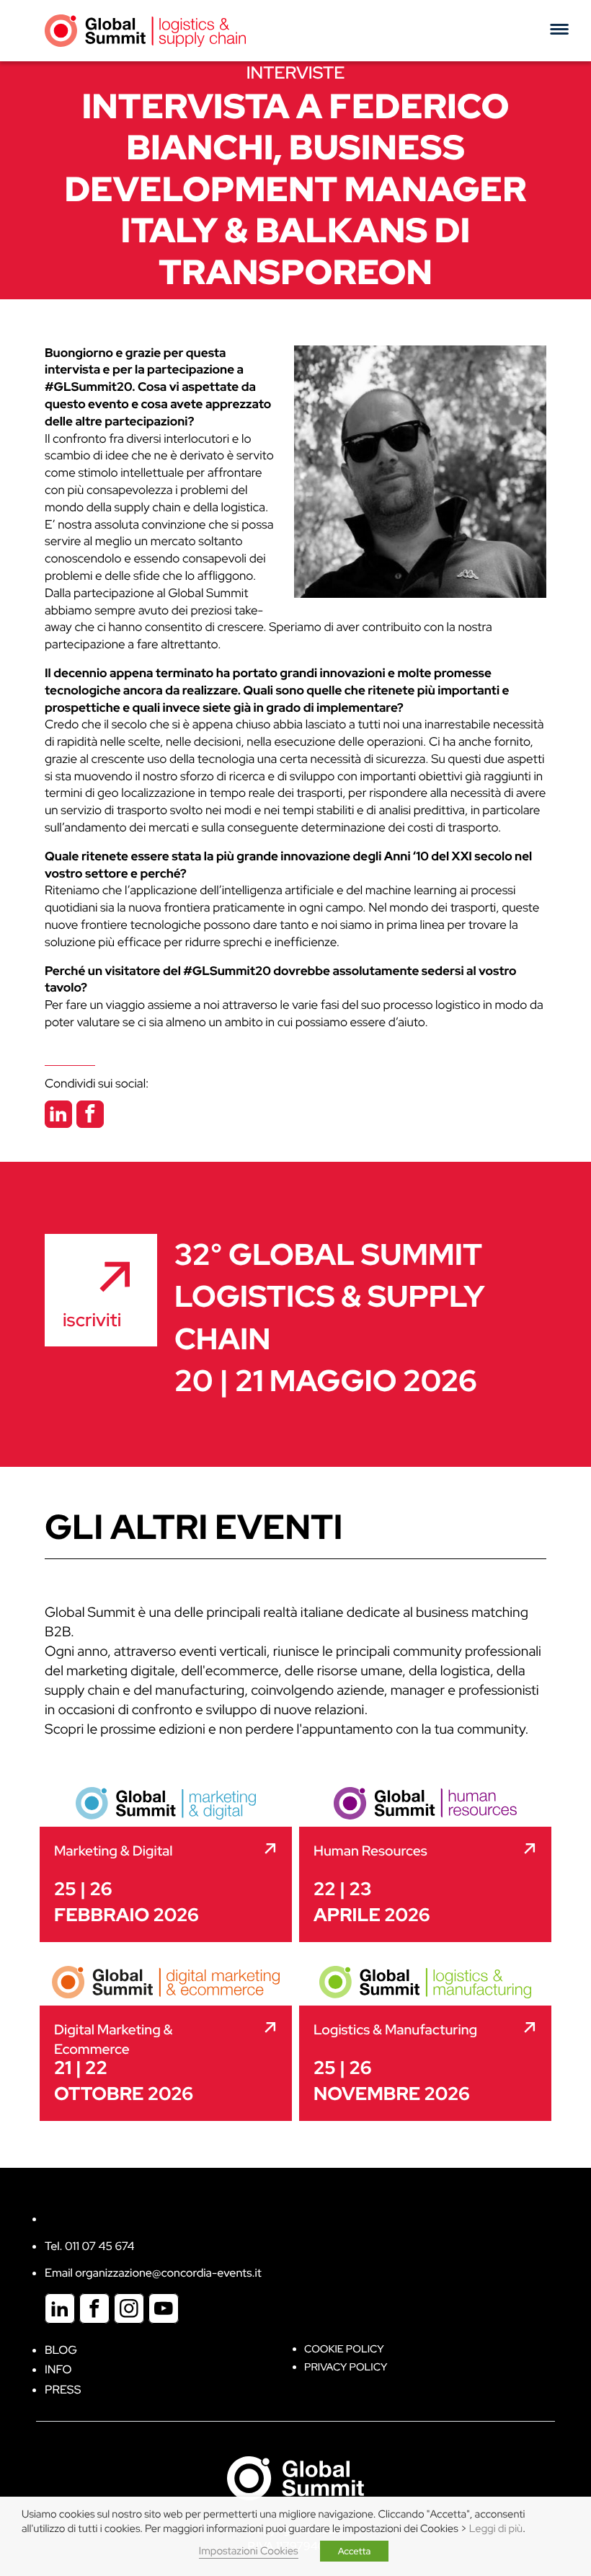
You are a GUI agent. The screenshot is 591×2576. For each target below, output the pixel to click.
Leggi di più (496, 2529)
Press (63, 2390)
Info (58, 2369)
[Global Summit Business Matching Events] (295, 2478)
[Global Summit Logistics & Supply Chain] (145, 30)
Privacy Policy (346, 2367)
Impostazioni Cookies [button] (249, 2551)
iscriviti (92, 1320)
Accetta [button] (355, 2551)
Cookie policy (344, 2349)
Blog (61, 2350)
